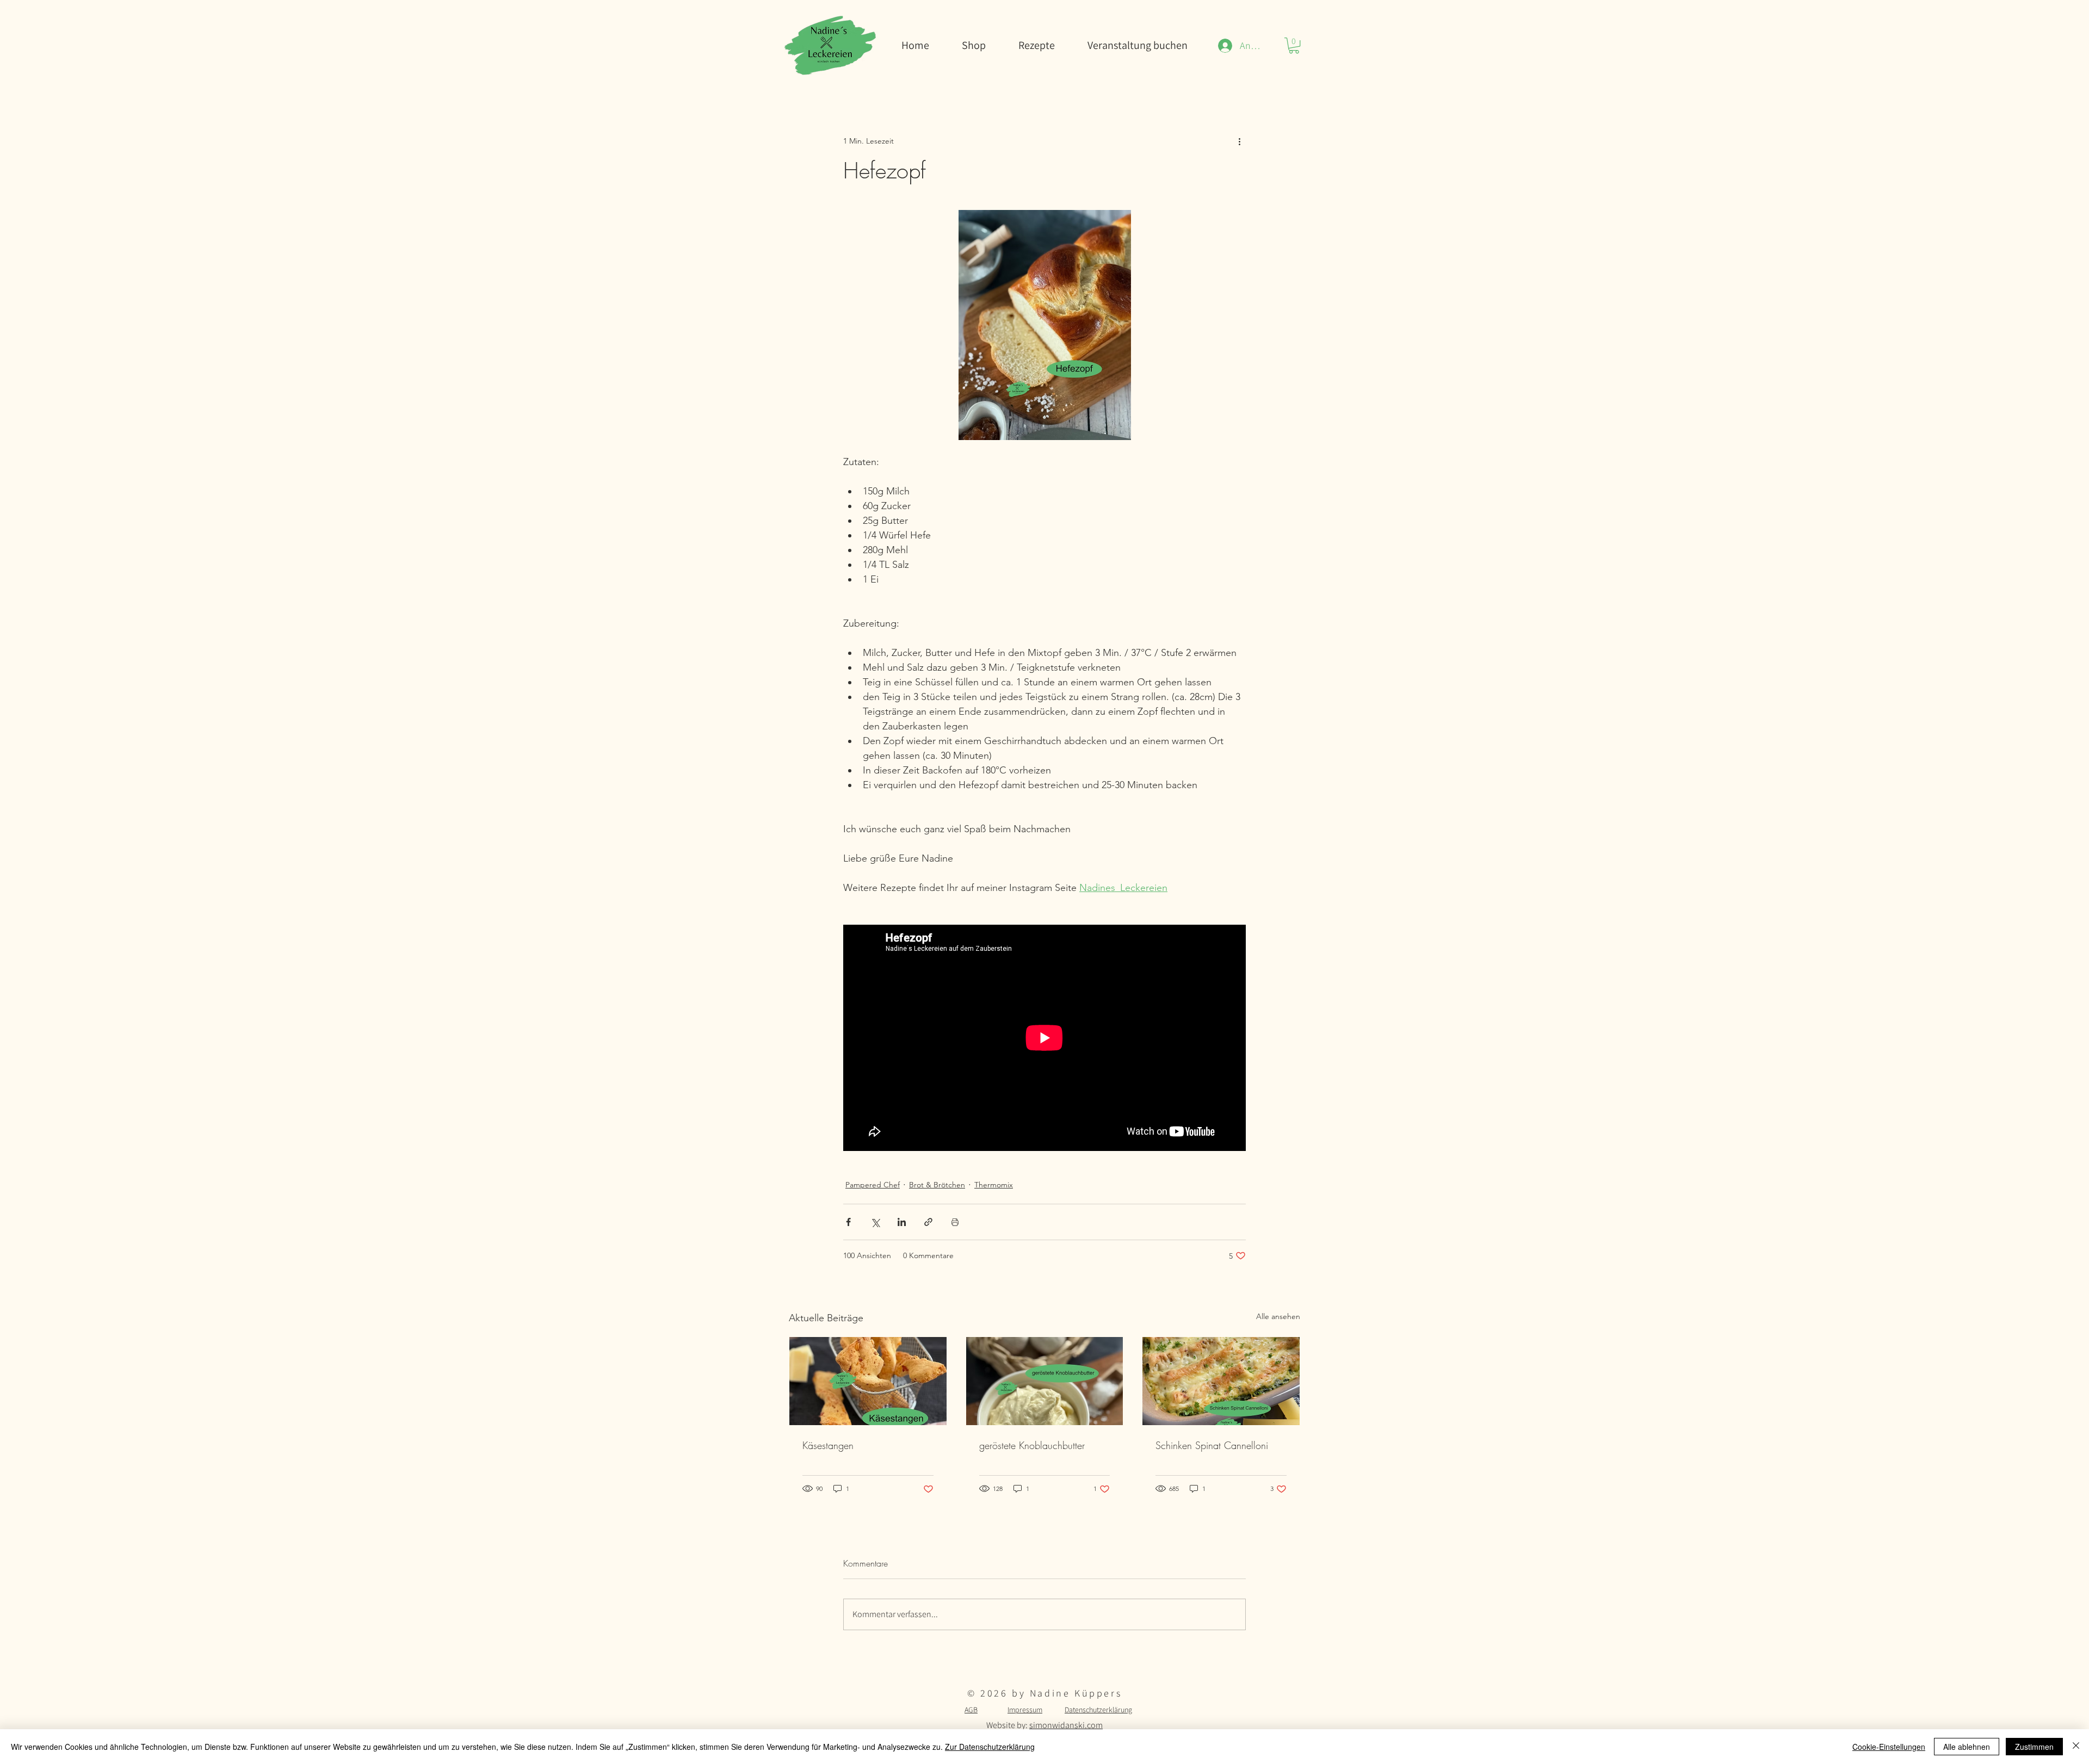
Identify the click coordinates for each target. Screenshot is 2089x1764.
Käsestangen (828, 1445)
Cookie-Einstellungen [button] (1889, 1747)
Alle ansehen (1278, 1316)
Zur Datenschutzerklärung (990, 1747)
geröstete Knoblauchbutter (1032, 1445)
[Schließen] (2076, 1747)
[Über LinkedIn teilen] (902, 1222)
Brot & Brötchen (937, 1185)
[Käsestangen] (868, 1381)
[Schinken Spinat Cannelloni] (1221, 1381)
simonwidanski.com (1066, 1725)
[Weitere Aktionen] (1239, 141)
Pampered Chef (873, 1185)
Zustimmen (2034, 1747)
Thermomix (994, 1185)
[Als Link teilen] (928, 1222)
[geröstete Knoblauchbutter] (1045, 1381)
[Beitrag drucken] (955, 1222)
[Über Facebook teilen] (848, 1222)
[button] (1294, 45)
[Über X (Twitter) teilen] (875, 1222)
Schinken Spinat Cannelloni (1212, 1445)
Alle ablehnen (1967, 1747)
